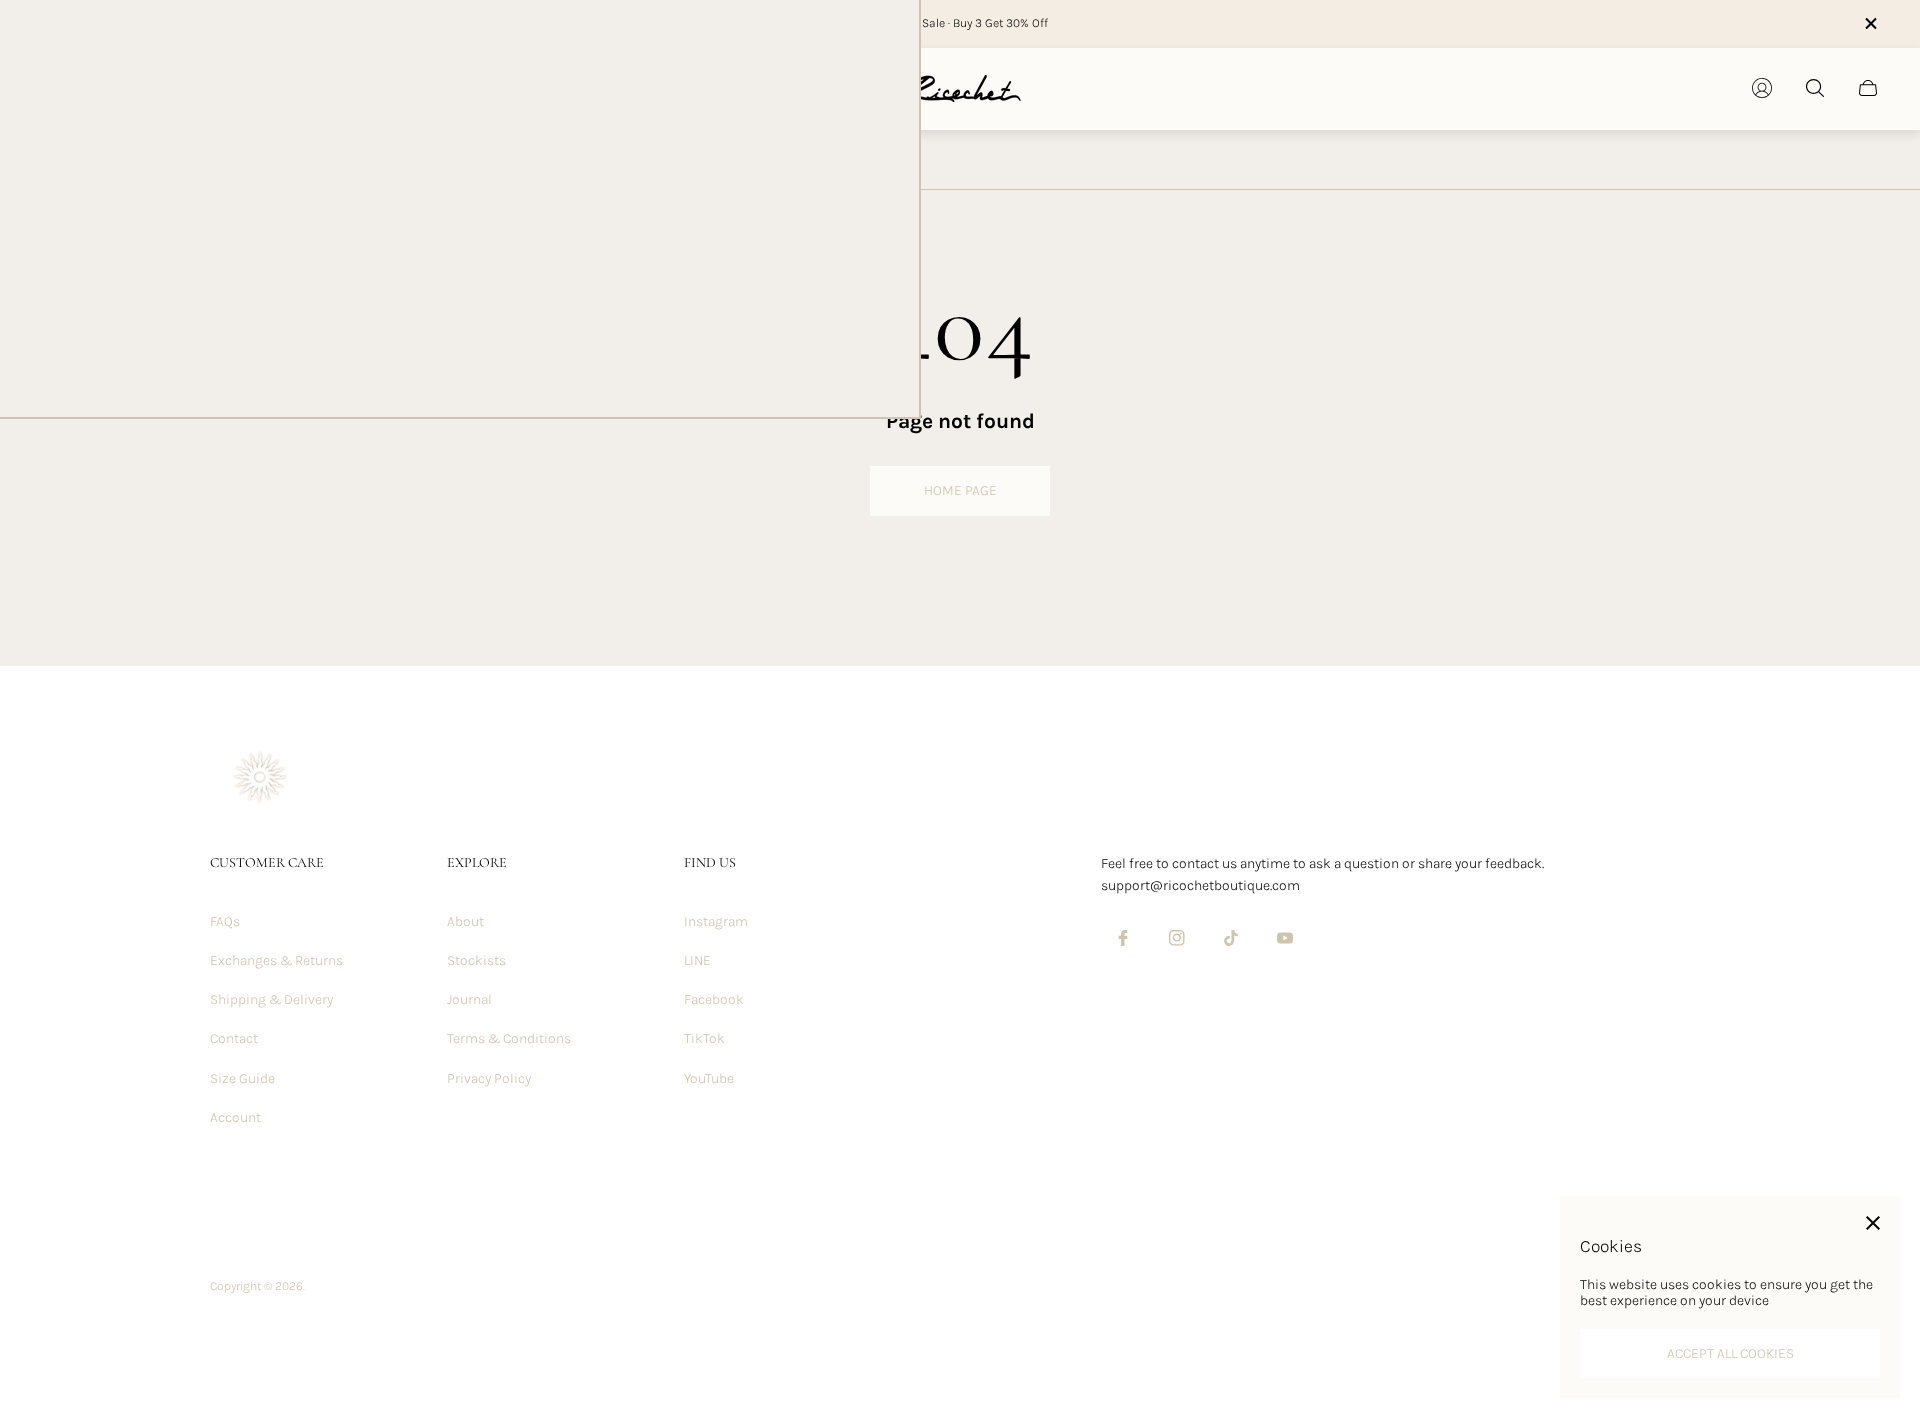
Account (235, 1117)
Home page (960, 490)
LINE (697, 960)
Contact (234, 1038)
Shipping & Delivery (271, 999)
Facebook (714, 999)
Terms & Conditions (509, 1038)
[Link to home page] (260, 779)
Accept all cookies (1730, 1353)
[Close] (1873, 1223)
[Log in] (1762, 88)
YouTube (709, 1078)
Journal (469, 999)
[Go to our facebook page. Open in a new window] (1123, 938)
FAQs (225, 921)
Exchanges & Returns (276, 960)
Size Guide (242, 1078)
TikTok (704, 1038)
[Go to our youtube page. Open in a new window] (1285, 938)
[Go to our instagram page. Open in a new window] (1177, 938)
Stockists (476, 960)
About (465, 921)
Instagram (716, 921)
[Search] (1815, 88)
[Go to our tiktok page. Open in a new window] (1231, 938)
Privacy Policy (489, 1078)
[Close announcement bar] (1870, 23)
